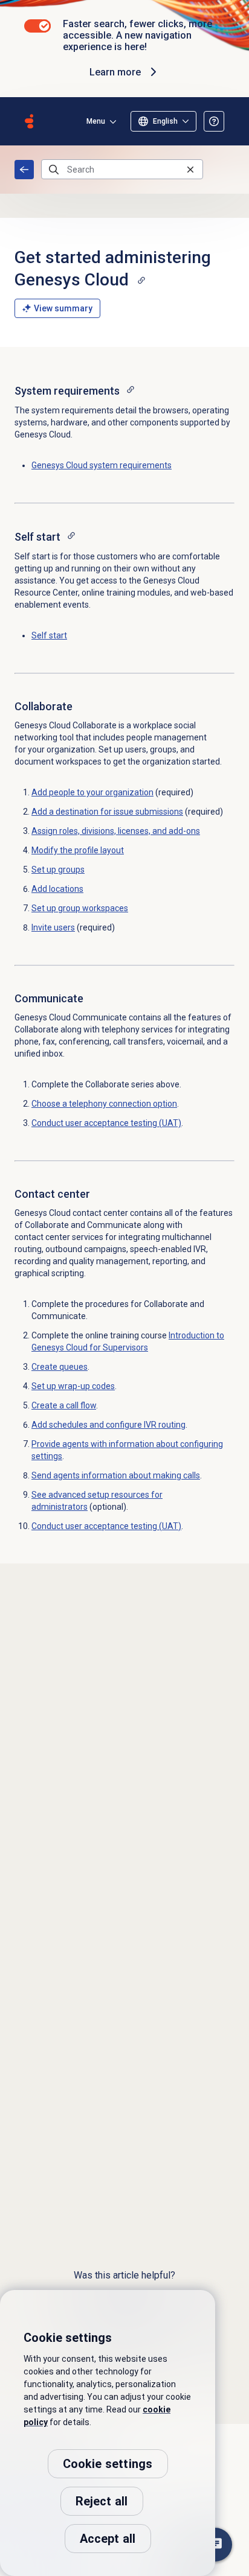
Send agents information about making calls (116, 1475)
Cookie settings (108, 2464)
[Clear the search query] (190, 169)
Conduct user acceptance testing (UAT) (106, 1123)
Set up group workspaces (80, 908)
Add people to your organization (92, 792)
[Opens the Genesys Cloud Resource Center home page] (29, 121)
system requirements (102, 465)
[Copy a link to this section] (141, 280)
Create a (64, 1405)
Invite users (53, 927)
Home (24, 170)
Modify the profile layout (78, 850)
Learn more (115, 72)
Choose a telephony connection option (104, 1104)
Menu (96, 121)
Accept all (108, 2539)
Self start (49, 635)
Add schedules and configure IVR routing (108, 1425)
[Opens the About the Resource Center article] (214, 121)
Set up (73, 1386)
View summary (63, 308)
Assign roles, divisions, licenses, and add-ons (116, 831)
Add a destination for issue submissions (107, 812)
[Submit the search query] (54, 170)
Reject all (102, 2501)
